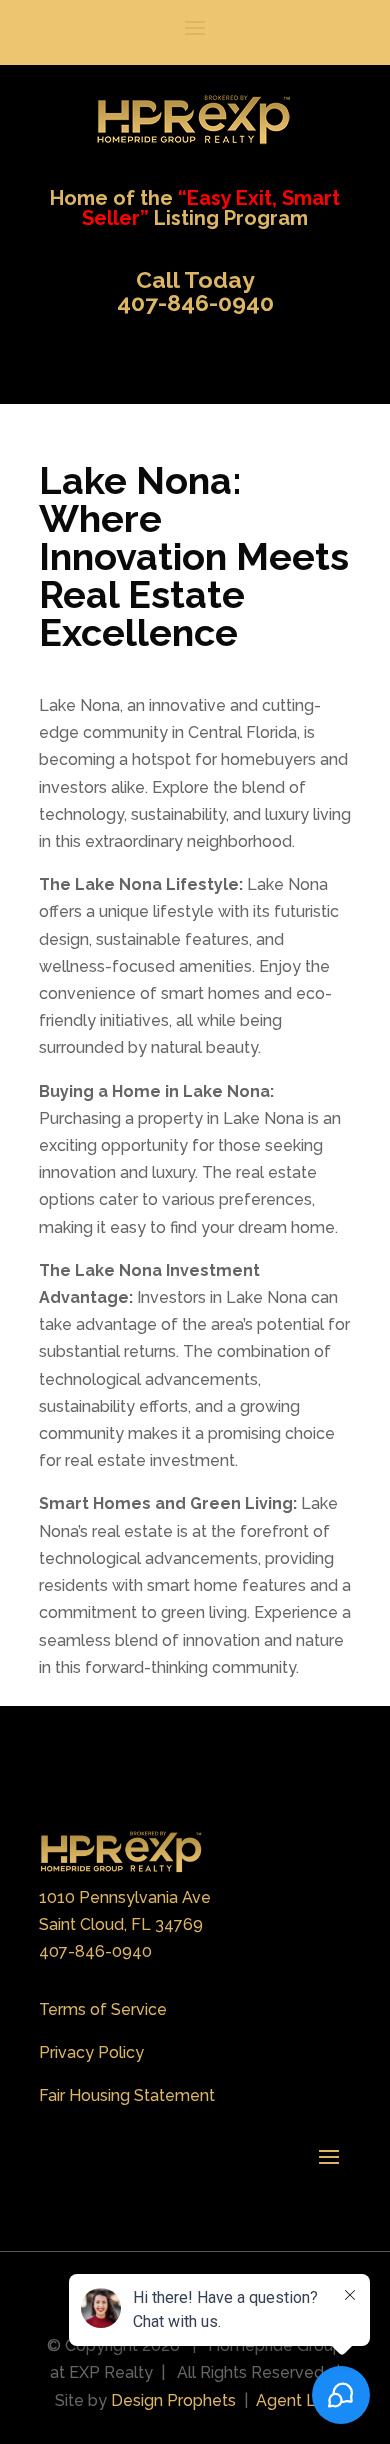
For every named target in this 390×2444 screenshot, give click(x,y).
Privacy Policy (91, 2052)
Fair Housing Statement (127, 2095)
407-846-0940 (95, 1951)
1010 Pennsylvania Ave (125, 1897)
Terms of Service (103, 2009)
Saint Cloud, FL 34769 (121, 1924)
